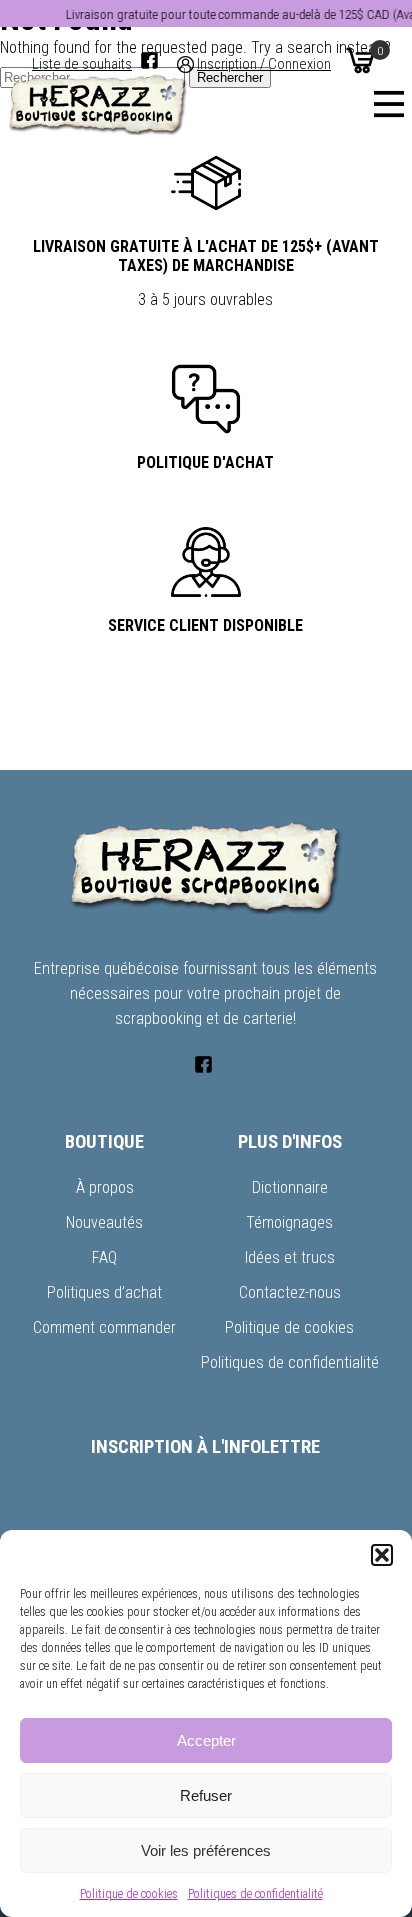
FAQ (104, 1257)
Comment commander (104, 1327)
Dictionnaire (290, 1187)
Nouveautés (104, 1222)
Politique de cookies (129, 1894)
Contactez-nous (290, 1292)
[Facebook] (149, 60)
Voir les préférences (206, 1850)
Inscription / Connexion (264, 64)
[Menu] (389, 104)
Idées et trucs (290, 1257)
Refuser (206, 1795)
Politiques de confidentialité (255, 1894)
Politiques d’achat (104, 1292)
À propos (105, 1187)
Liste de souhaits (82, 64)
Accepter (206, 1740)
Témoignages (289, 1222)
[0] (360, 60)
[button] (382, 1555)
